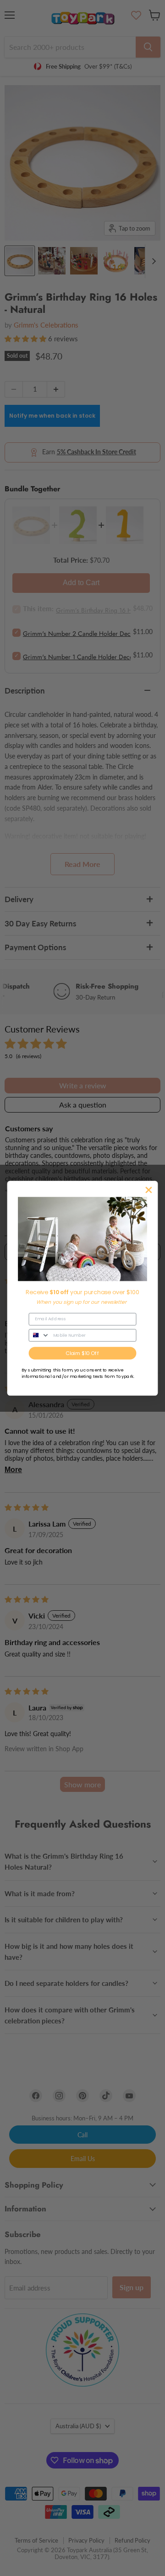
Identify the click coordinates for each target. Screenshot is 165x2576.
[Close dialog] (149, 1190)
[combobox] (39, 1335)
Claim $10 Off (82, 1353)
